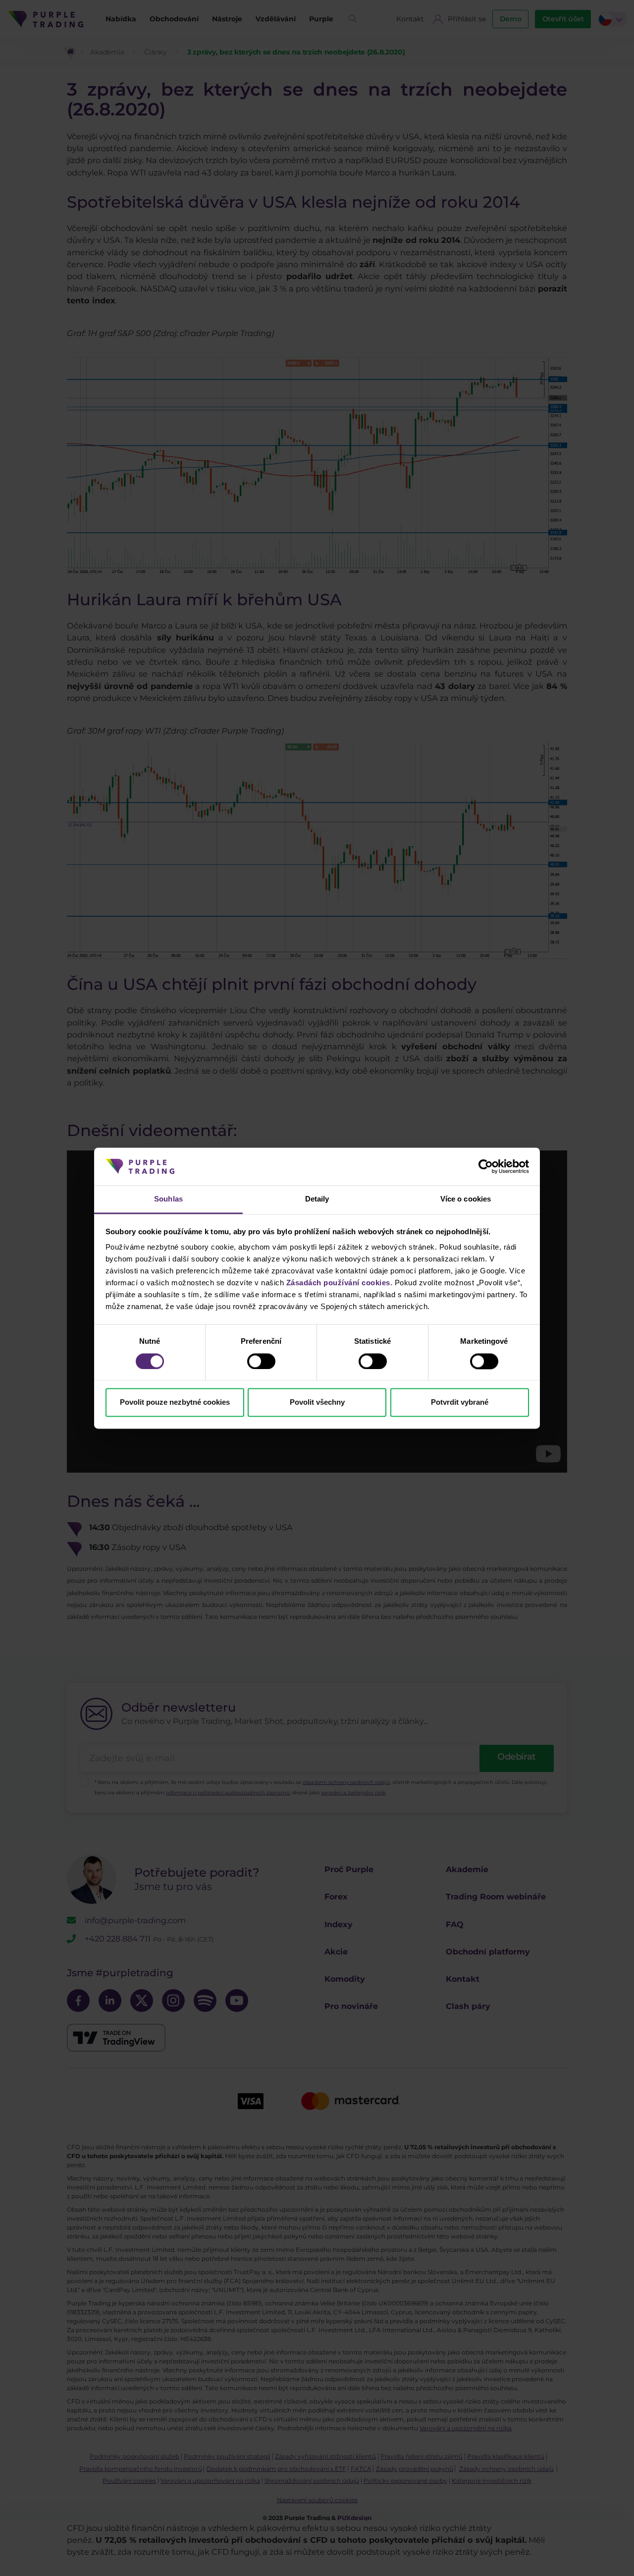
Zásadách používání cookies (338, 1283)
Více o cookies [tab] (466, 1199)
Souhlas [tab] (168, 1199)
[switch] (261, 1361)
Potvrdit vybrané (460, 1402)
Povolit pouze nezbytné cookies (175, 1402)
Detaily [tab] (317, 1199)
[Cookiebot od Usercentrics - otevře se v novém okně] (486, 1166)
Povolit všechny (317, 1402)
